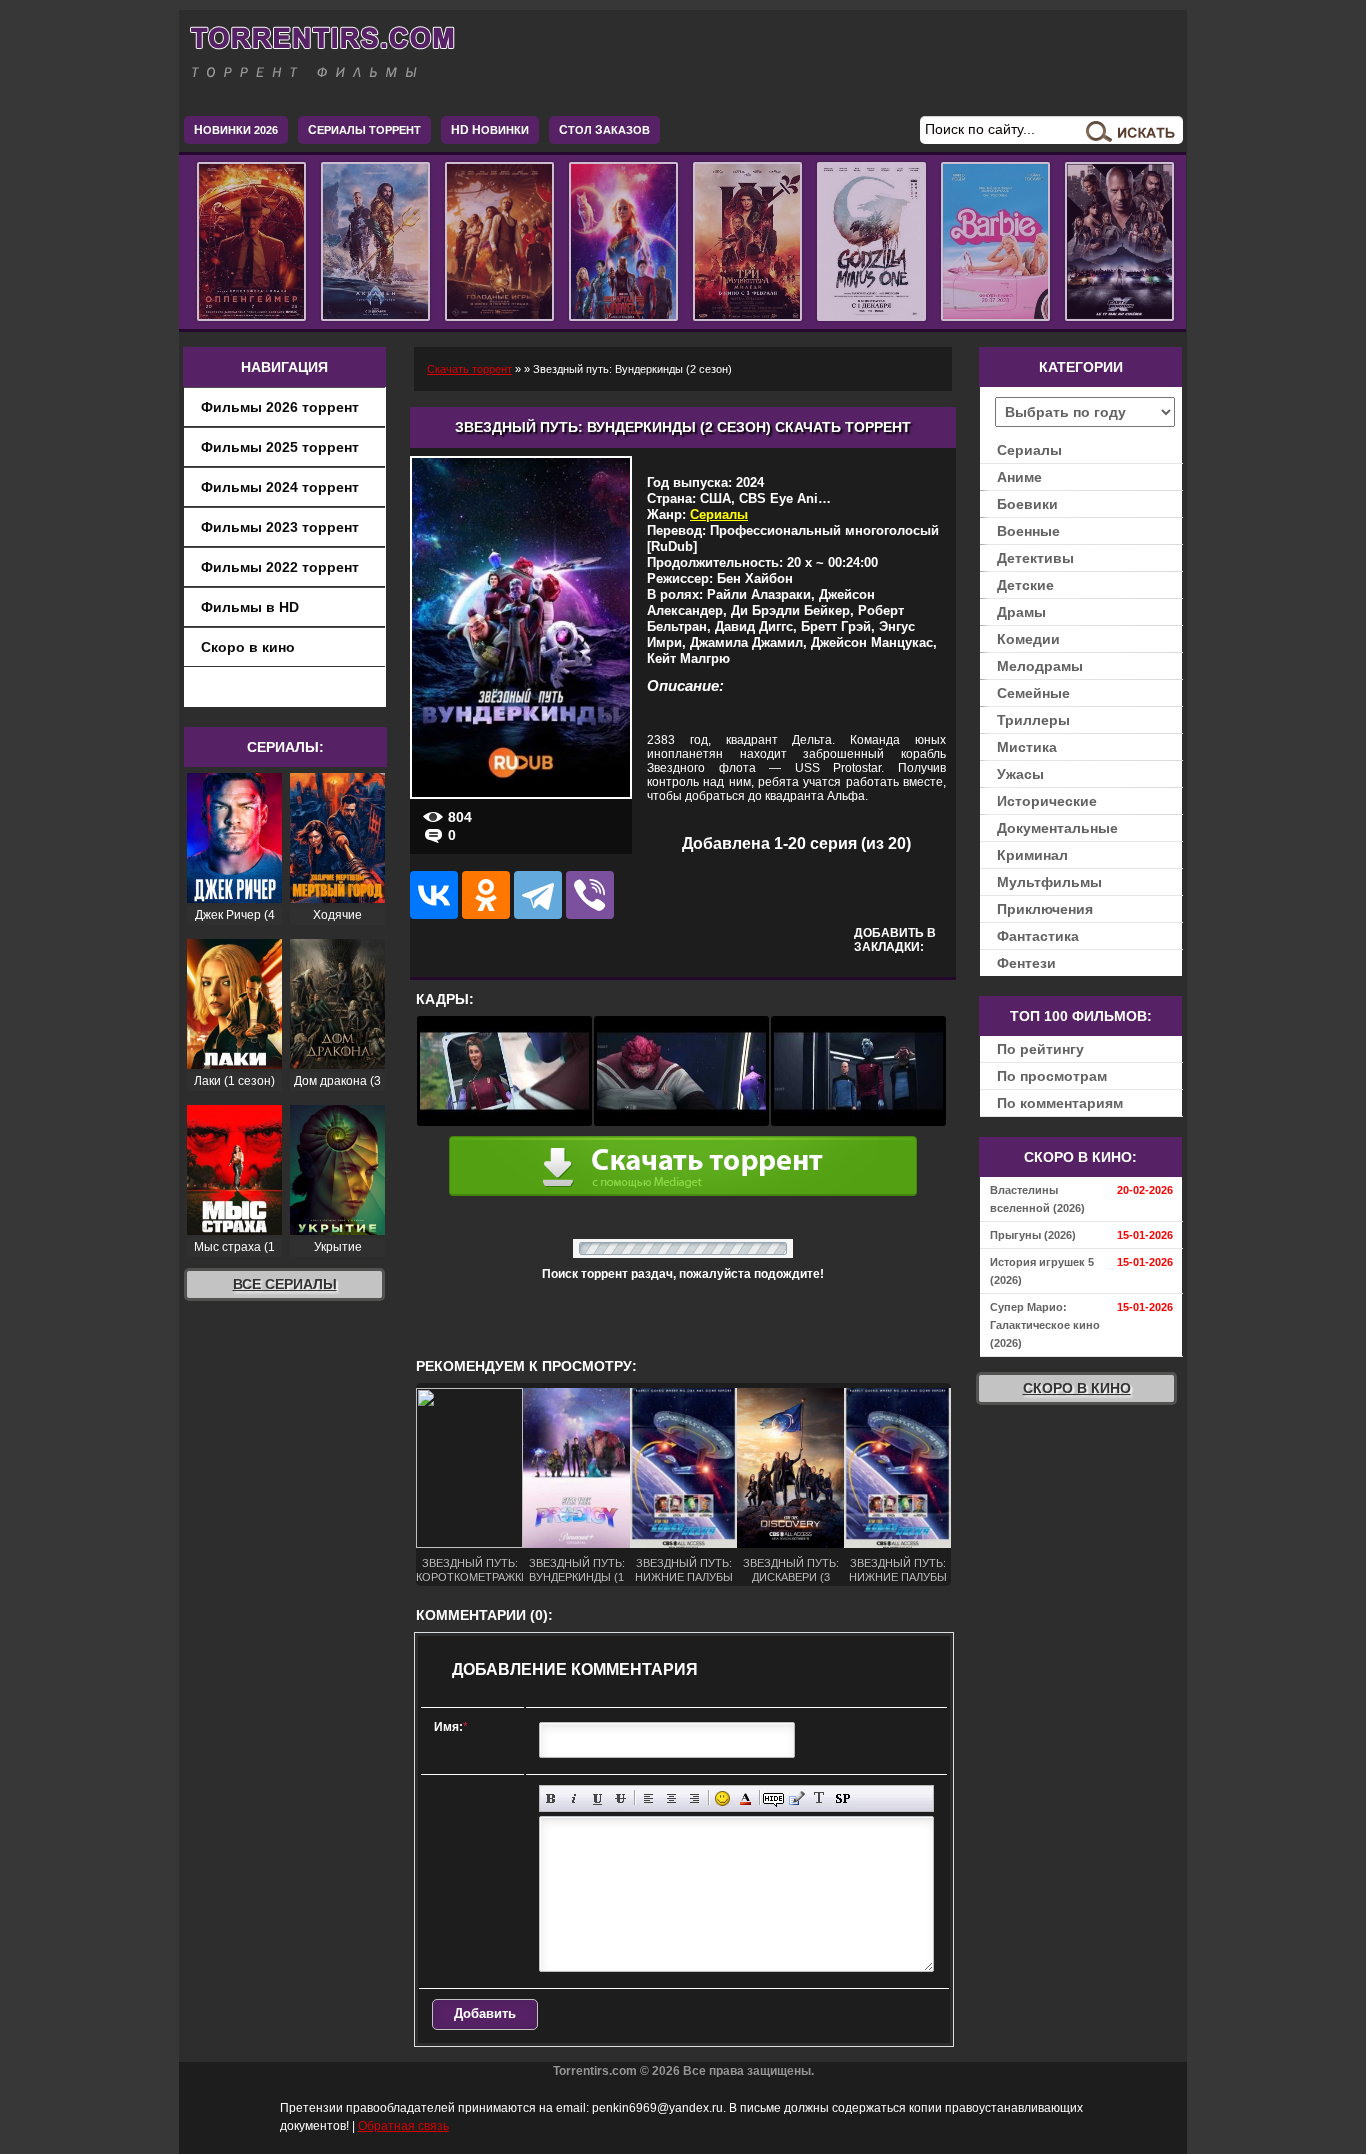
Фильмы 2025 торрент (280, 447)
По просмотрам (1052, 1076)
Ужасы (1020, 774)
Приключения (1045, 909)
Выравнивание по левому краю (648, 1798)
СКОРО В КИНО (1077, 1388)
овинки (490, 130)
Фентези (1026, 963)
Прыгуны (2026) (1033, 1235)
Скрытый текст (773, 1798)
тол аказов (604, 130)
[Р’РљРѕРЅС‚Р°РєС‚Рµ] (434, 895)
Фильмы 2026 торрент (280, 407)
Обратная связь (403, 2126)
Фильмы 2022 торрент (280, 567)
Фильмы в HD (250, 607)
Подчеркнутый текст (597, 1798)
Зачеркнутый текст (620, 1798)
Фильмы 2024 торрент (280, 487)
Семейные (1033, 693)
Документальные (1057, 828)
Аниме (1019, 477)
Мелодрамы (1040, 666)
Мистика (1027, 747)
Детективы (1035, 558)
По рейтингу (1040, 1049)
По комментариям (1060, 1103)
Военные (1028, 531)
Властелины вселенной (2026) (1037, 1199)
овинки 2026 (236, 130)
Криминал (1032, 855)
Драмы (1021, 612)
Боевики (1027, 504)
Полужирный (551, 1798)
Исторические (1047, 801)
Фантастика (1038, 936)
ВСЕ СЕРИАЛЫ (285, 1284)
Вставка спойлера (842, 1798)
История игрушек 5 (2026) (1042, 1271)
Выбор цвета (745, 1798)
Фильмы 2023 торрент (280, 527)
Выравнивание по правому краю (694, 1798)
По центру (671, 1798)
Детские (1025, 585)
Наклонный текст (574, 1798)
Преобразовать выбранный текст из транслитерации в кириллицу (819, 1798)
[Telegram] (538, 895)
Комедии (1028, 639)
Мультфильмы (1049, 882)
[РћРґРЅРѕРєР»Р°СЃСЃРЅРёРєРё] (486, 895)
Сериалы (719, 514)
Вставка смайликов (722, 1798)
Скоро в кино (248, 647)
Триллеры (1033, 720)
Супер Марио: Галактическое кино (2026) (1045, 1325)
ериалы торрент (364, 130)
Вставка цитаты (796, 1798)
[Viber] (590, 895)
